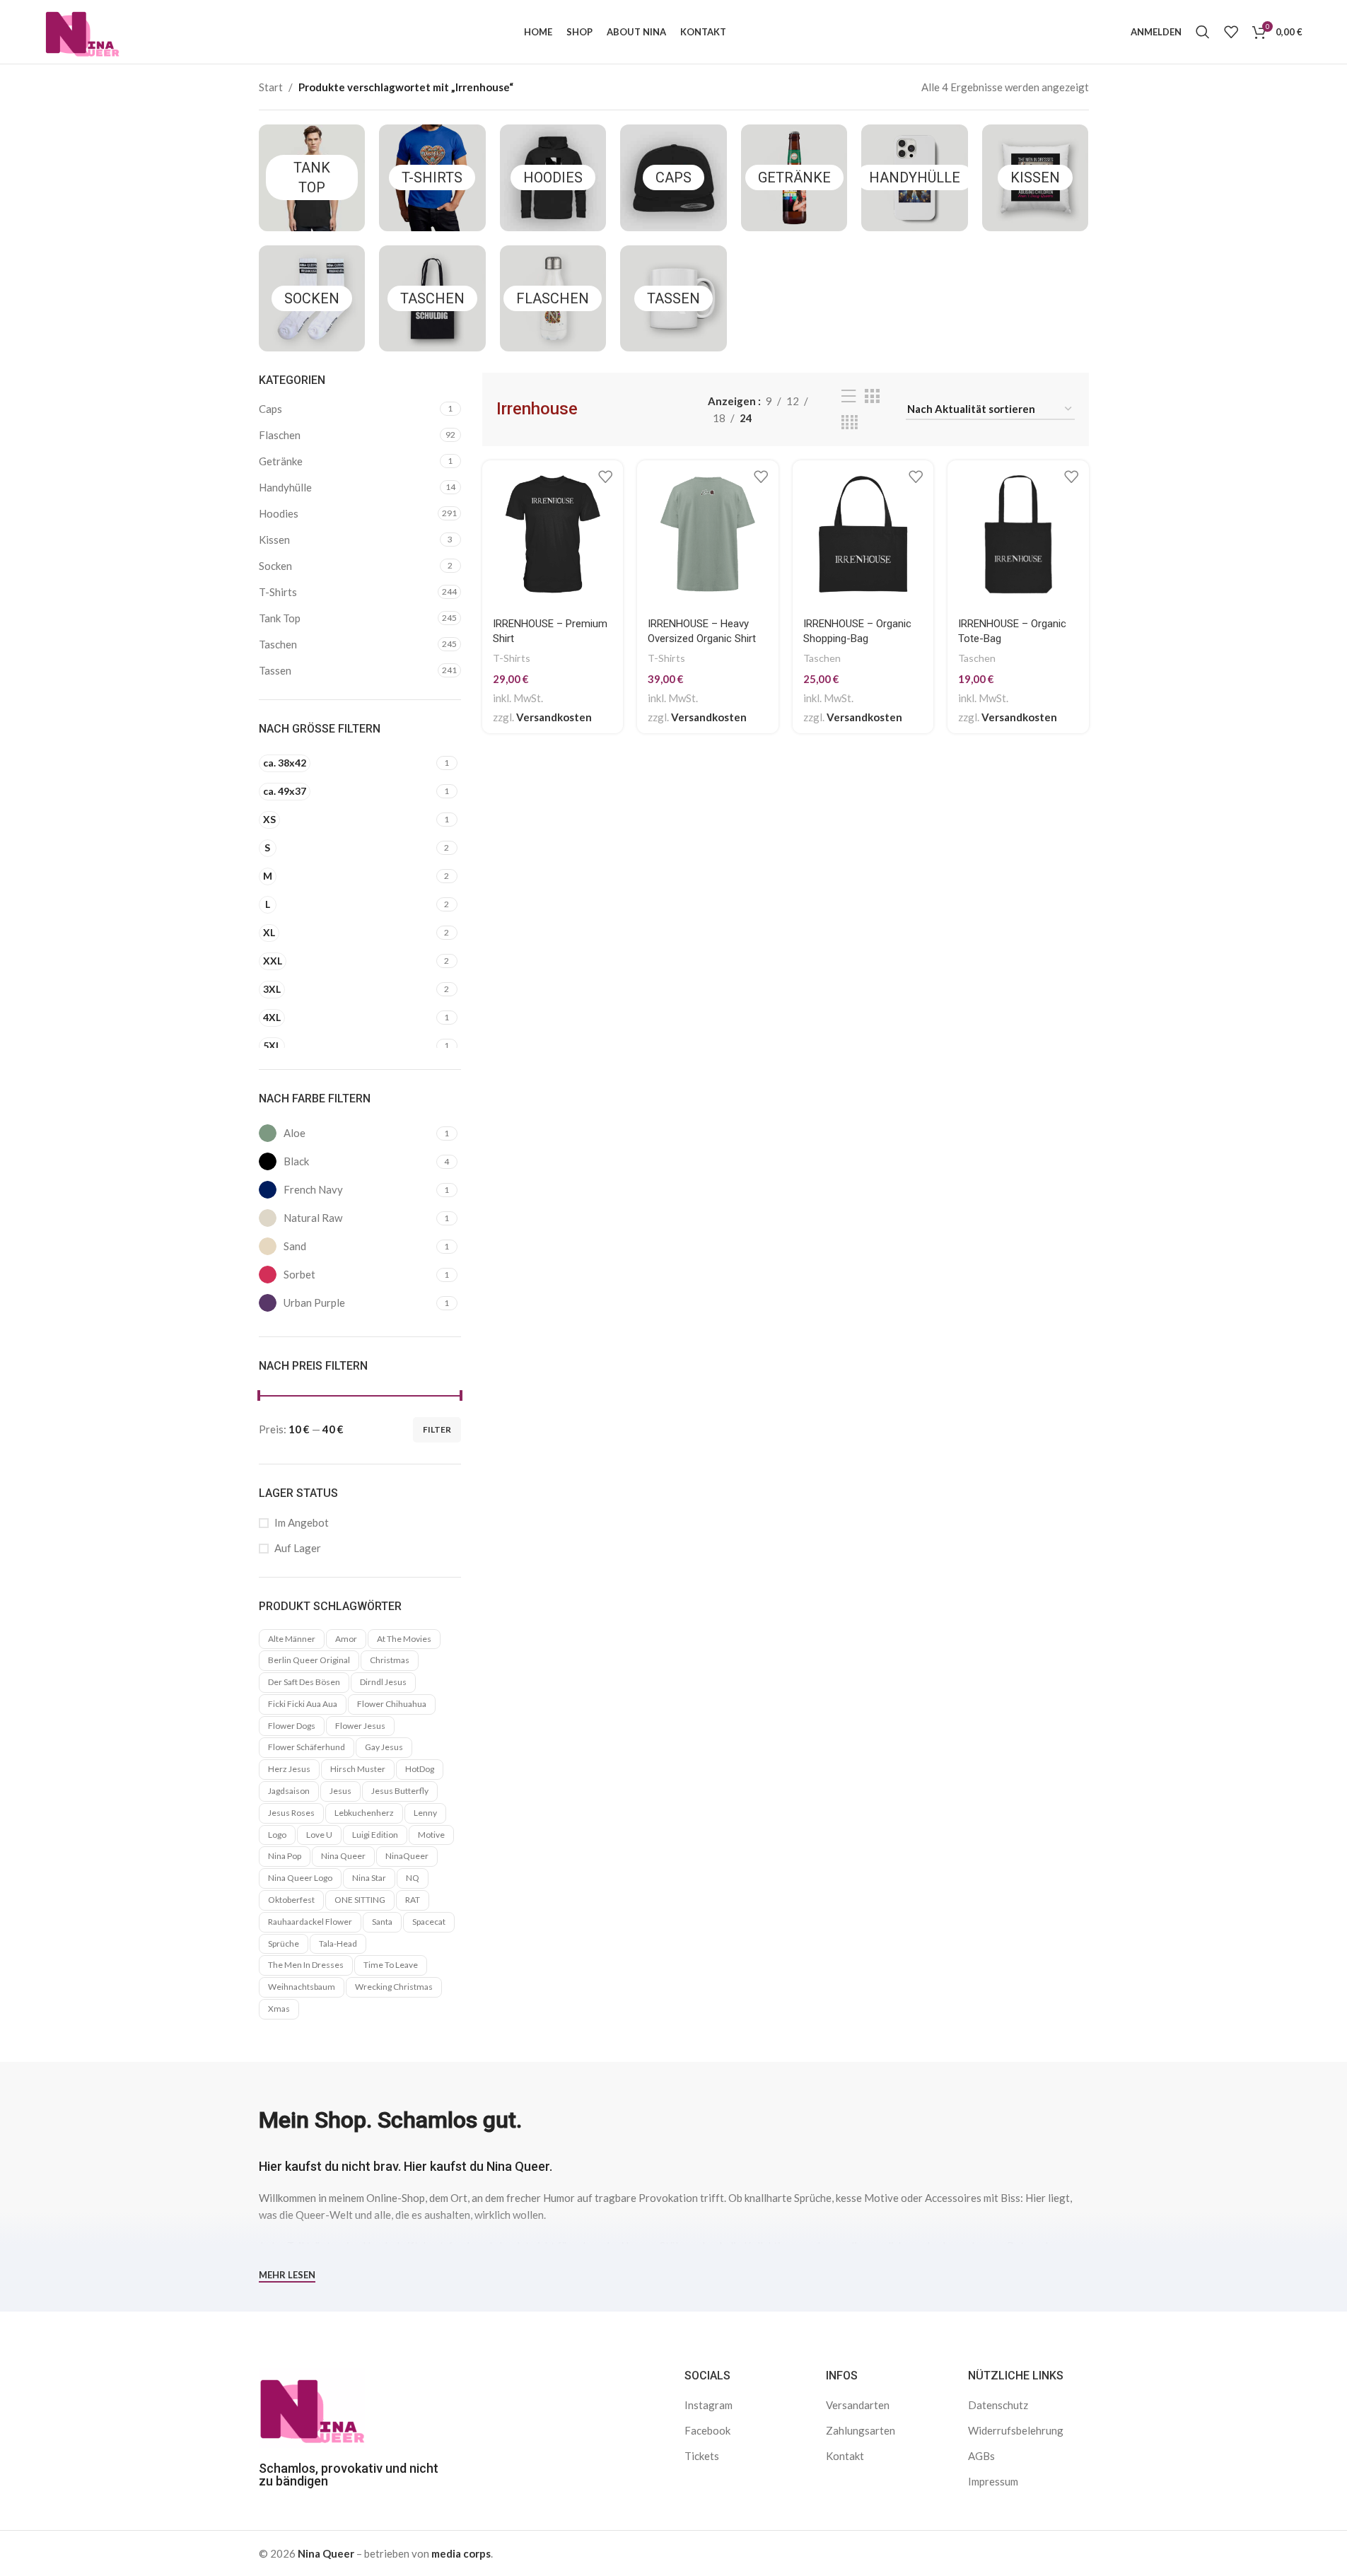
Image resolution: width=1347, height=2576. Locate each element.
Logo (277, 1835)
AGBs (981, 2456)
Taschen (432, 298)
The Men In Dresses (306, 1965)
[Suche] (1203, 32)
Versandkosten (554, 717)
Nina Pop (285, 1856)
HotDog (420, 1769)
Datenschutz (998, 2405)
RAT (413, 1900)
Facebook (707, 2430)
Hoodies (553, 177)
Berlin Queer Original (309, 1660)
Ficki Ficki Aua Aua (303, 1704)
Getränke (794, 177)
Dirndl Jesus (383, 1682)
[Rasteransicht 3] (872, 396)
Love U (319, 1835)
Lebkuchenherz (364, 1813)
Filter (437, 1429)
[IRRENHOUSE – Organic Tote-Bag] (1018, 534)
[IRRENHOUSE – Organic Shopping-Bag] (863, 534)
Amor (346, 1639)
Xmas (279, 2009)
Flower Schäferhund (307, 1747)
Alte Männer (292, 1639)
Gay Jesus (384, 1747)
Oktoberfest (291, 1900)
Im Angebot (302, 1522)
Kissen (1035, 177)
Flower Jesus (360, 1726)
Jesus (340, 1791)
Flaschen (553, 298)
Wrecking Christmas (394, 1987)
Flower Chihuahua (392, 1704)
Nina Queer (343, 1856)
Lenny (425, 1813)
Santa (382, 1922)
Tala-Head (338, 1943)
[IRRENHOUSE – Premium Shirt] (553, 534)
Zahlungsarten (861, 2430)
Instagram (709, 2405)
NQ (413, 1878)
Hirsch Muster (358, 1769)
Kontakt (845, 2456)
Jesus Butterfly (400, 1791)
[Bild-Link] (312, 2406)
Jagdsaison (289, 1791)
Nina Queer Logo (300, 1878)
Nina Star (369, 1878)
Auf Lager (298, 1548)
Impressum (993, 2481)
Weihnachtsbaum (302, 1987)
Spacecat (429, 1922)
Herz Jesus (289, 1769)
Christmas (390, 1660)
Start (271, 87)
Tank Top (280, 618)
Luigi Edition (375, 1835)
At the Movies (404, 1639)
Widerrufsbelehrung (1016, 2430)
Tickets (702, 2456)
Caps (673, 177)
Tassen (673, 298)
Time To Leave (391, 1965)
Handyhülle (915, 177)
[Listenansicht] (849, 396)
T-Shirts (432, 177)
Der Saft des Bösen (304, 1682)
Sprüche (284, 1943)
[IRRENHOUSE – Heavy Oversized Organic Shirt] (708, 534)
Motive (431, 1835)
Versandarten (858, 2405)
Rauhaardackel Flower (310, 1922)
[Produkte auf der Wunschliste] (1231, 32)
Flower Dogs (292, 1726)
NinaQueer (407, 1856)
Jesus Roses (291, 1813)
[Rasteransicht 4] (850, 422)
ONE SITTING (360, 1900)
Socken (312, 298)
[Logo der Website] (82, 30)
